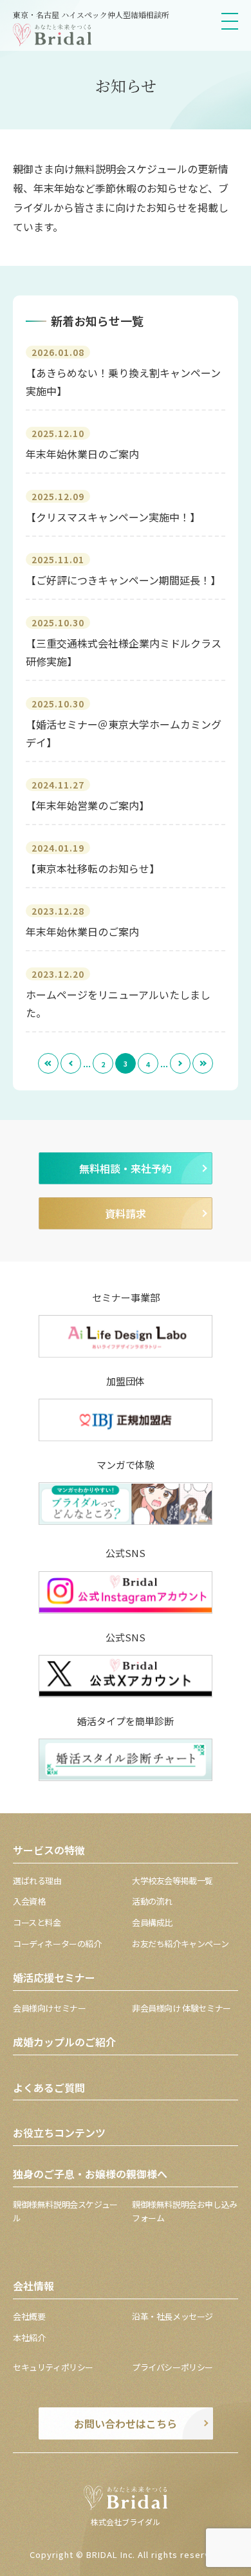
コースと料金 (37, 1922)
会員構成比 (152, 1922)
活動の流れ (152, 1901)
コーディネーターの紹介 (57, 1944)
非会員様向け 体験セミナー (181, 2008)
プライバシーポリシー (172, 2367)
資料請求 (126, 1213)
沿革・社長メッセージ (172, 2316)
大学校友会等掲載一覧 (172, 1881)
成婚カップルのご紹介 (64, 2042)
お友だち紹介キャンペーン (180, 1944)
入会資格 (29, 1901)
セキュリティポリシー (53, 2367)
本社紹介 (29, 2338)
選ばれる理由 (37, 1881)
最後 (203, 1063)
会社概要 (29, 2316)
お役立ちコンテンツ (59, 2133)
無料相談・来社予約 (126, 1168)
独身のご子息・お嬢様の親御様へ (90, 2174)
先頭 (48, 1063)
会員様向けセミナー (50, 2008)
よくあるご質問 (49, 2087)
